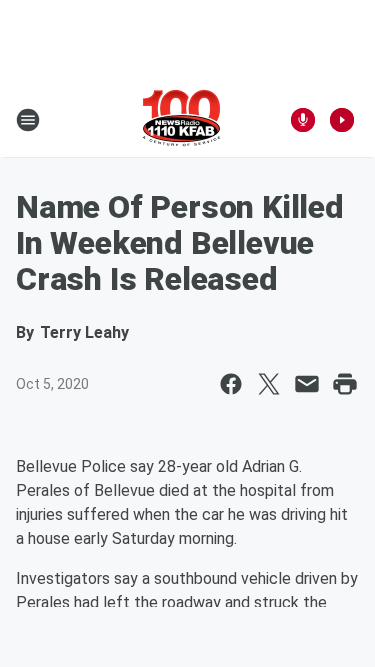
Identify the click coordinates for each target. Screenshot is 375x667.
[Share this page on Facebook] (231, 384)
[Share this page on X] (269, 384)
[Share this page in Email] (307, 384)
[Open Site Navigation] (28, 120)
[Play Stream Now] (342, 120)
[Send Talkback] (303, 120)
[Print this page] (345, 384)
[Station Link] (181, 120)
